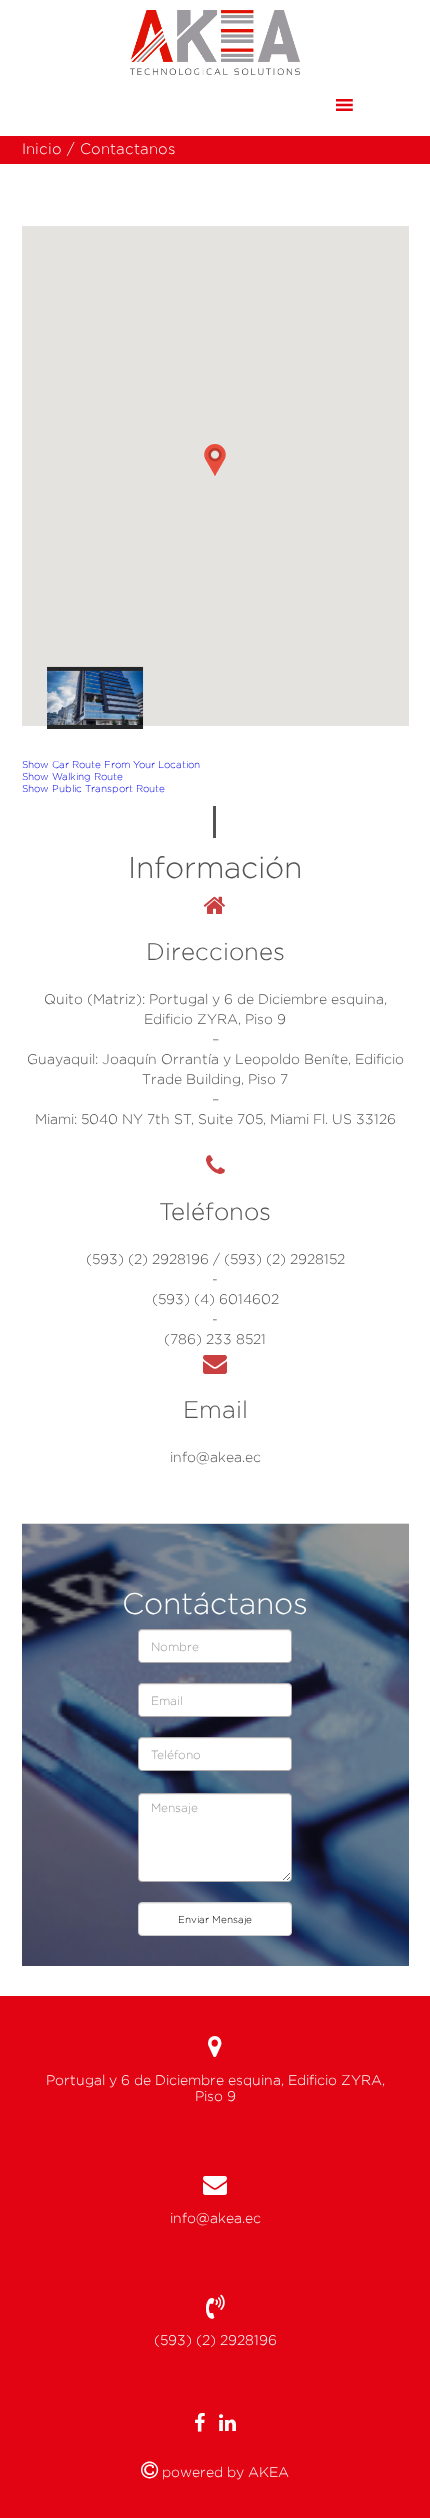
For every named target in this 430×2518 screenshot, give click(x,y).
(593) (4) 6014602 (215, 1299)
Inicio (42, 149)
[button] (305, 105)
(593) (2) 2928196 (215, 2340)
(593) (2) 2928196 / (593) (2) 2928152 (215, 1259)
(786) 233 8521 (215, 1339)
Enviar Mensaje (215, 1919)
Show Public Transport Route (93, 788)
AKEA (266, 2472)
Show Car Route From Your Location (111, 764)
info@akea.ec (215, 1457)
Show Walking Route (72, 776)
